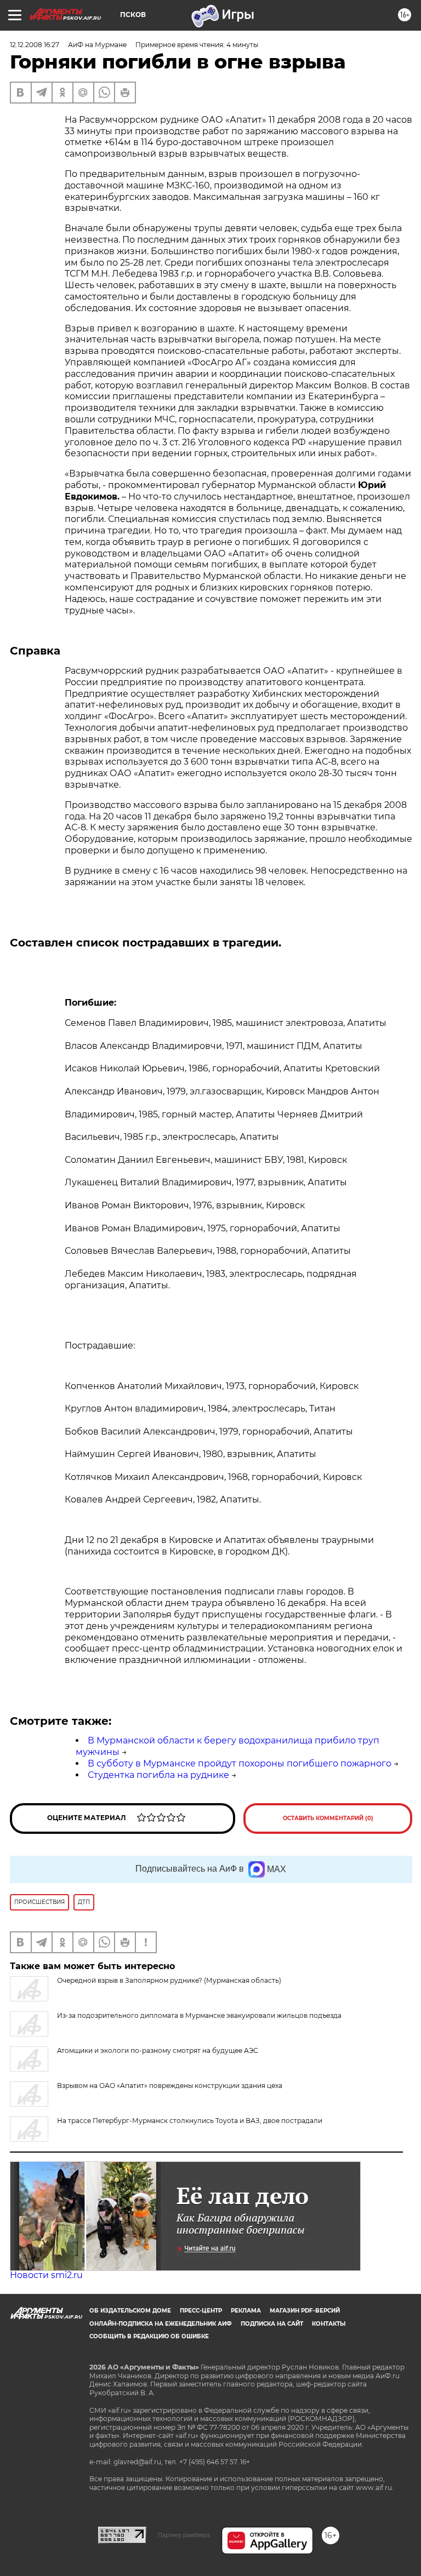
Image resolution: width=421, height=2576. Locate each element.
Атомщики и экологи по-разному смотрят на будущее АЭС (158, 2050)
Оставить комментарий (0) (328, 1818)
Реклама (246, 2311)
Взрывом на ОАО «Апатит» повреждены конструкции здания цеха (170, 2086)
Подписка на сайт (272, 2324)
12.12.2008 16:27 (35, 45)
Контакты (329, 2324)
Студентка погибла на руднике (158, 1775)
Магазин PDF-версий (305, 2311)
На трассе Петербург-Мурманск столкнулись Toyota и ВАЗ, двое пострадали (190, 2121)
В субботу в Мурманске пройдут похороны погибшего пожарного (240, 1763)
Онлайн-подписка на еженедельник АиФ (161, 2324)
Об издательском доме (130, 2311)
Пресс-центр (201, 2311)
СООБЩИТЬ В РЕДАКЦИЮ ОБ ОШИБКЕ (149, 2336)
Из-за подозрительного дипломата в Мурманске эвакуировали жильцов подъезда (199, 2015)
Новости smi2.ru (46, 2275)
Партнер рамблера (184, 2535)
